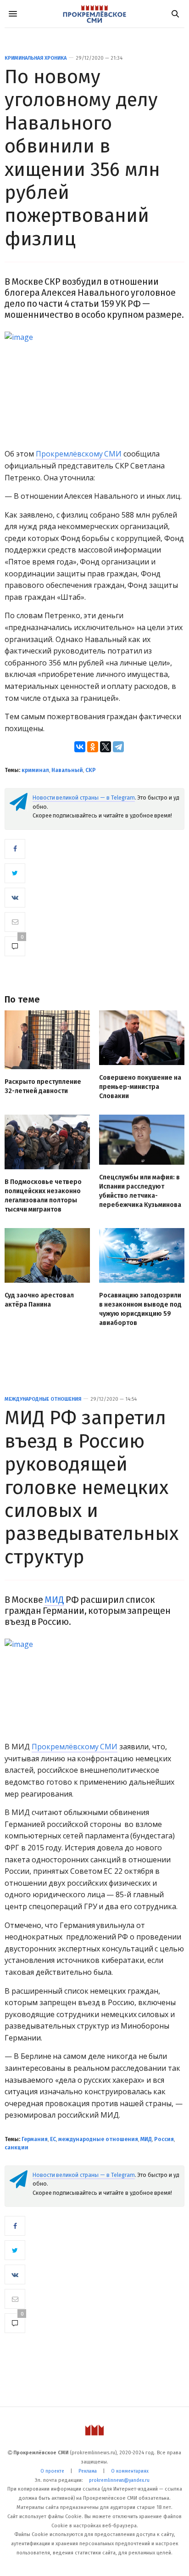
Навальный (67, 770)
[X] (106, 747)
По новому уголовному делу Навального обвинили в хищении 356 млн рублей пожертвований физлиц (82, 158)
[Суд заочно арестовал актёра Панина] (47, 1255)
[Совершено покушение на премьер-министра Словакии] (142, 1038)
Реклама (88, 2471)
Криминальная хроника (36, 58)
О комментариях (130, 2471)
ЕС (53, 2139)
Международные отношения (43, 1399)
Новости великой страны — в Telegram (84, 798)
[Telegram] (118, 747)
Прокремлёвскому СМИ (79, 454)
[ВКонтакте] (80, 747)
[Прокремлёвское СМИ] (94, 14)
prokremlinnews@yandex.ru (119, 2480)
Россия (164, 2139)
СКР (91, 770)
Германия (35, 2139)
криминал (35, 770)
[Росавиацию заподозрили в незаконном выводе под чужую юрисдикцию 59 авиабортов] (142, 1255)
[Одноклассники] (93, 747)
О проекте (52, 2471)
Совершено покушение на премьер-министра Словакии (140, 1087)
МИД (54, 1600)
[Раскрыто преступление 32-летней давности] (47, 1040)
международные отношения (98, 2139)
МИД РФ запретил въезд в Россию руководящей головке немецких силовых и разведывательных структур (92, 1487)
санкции (17, 2148)
